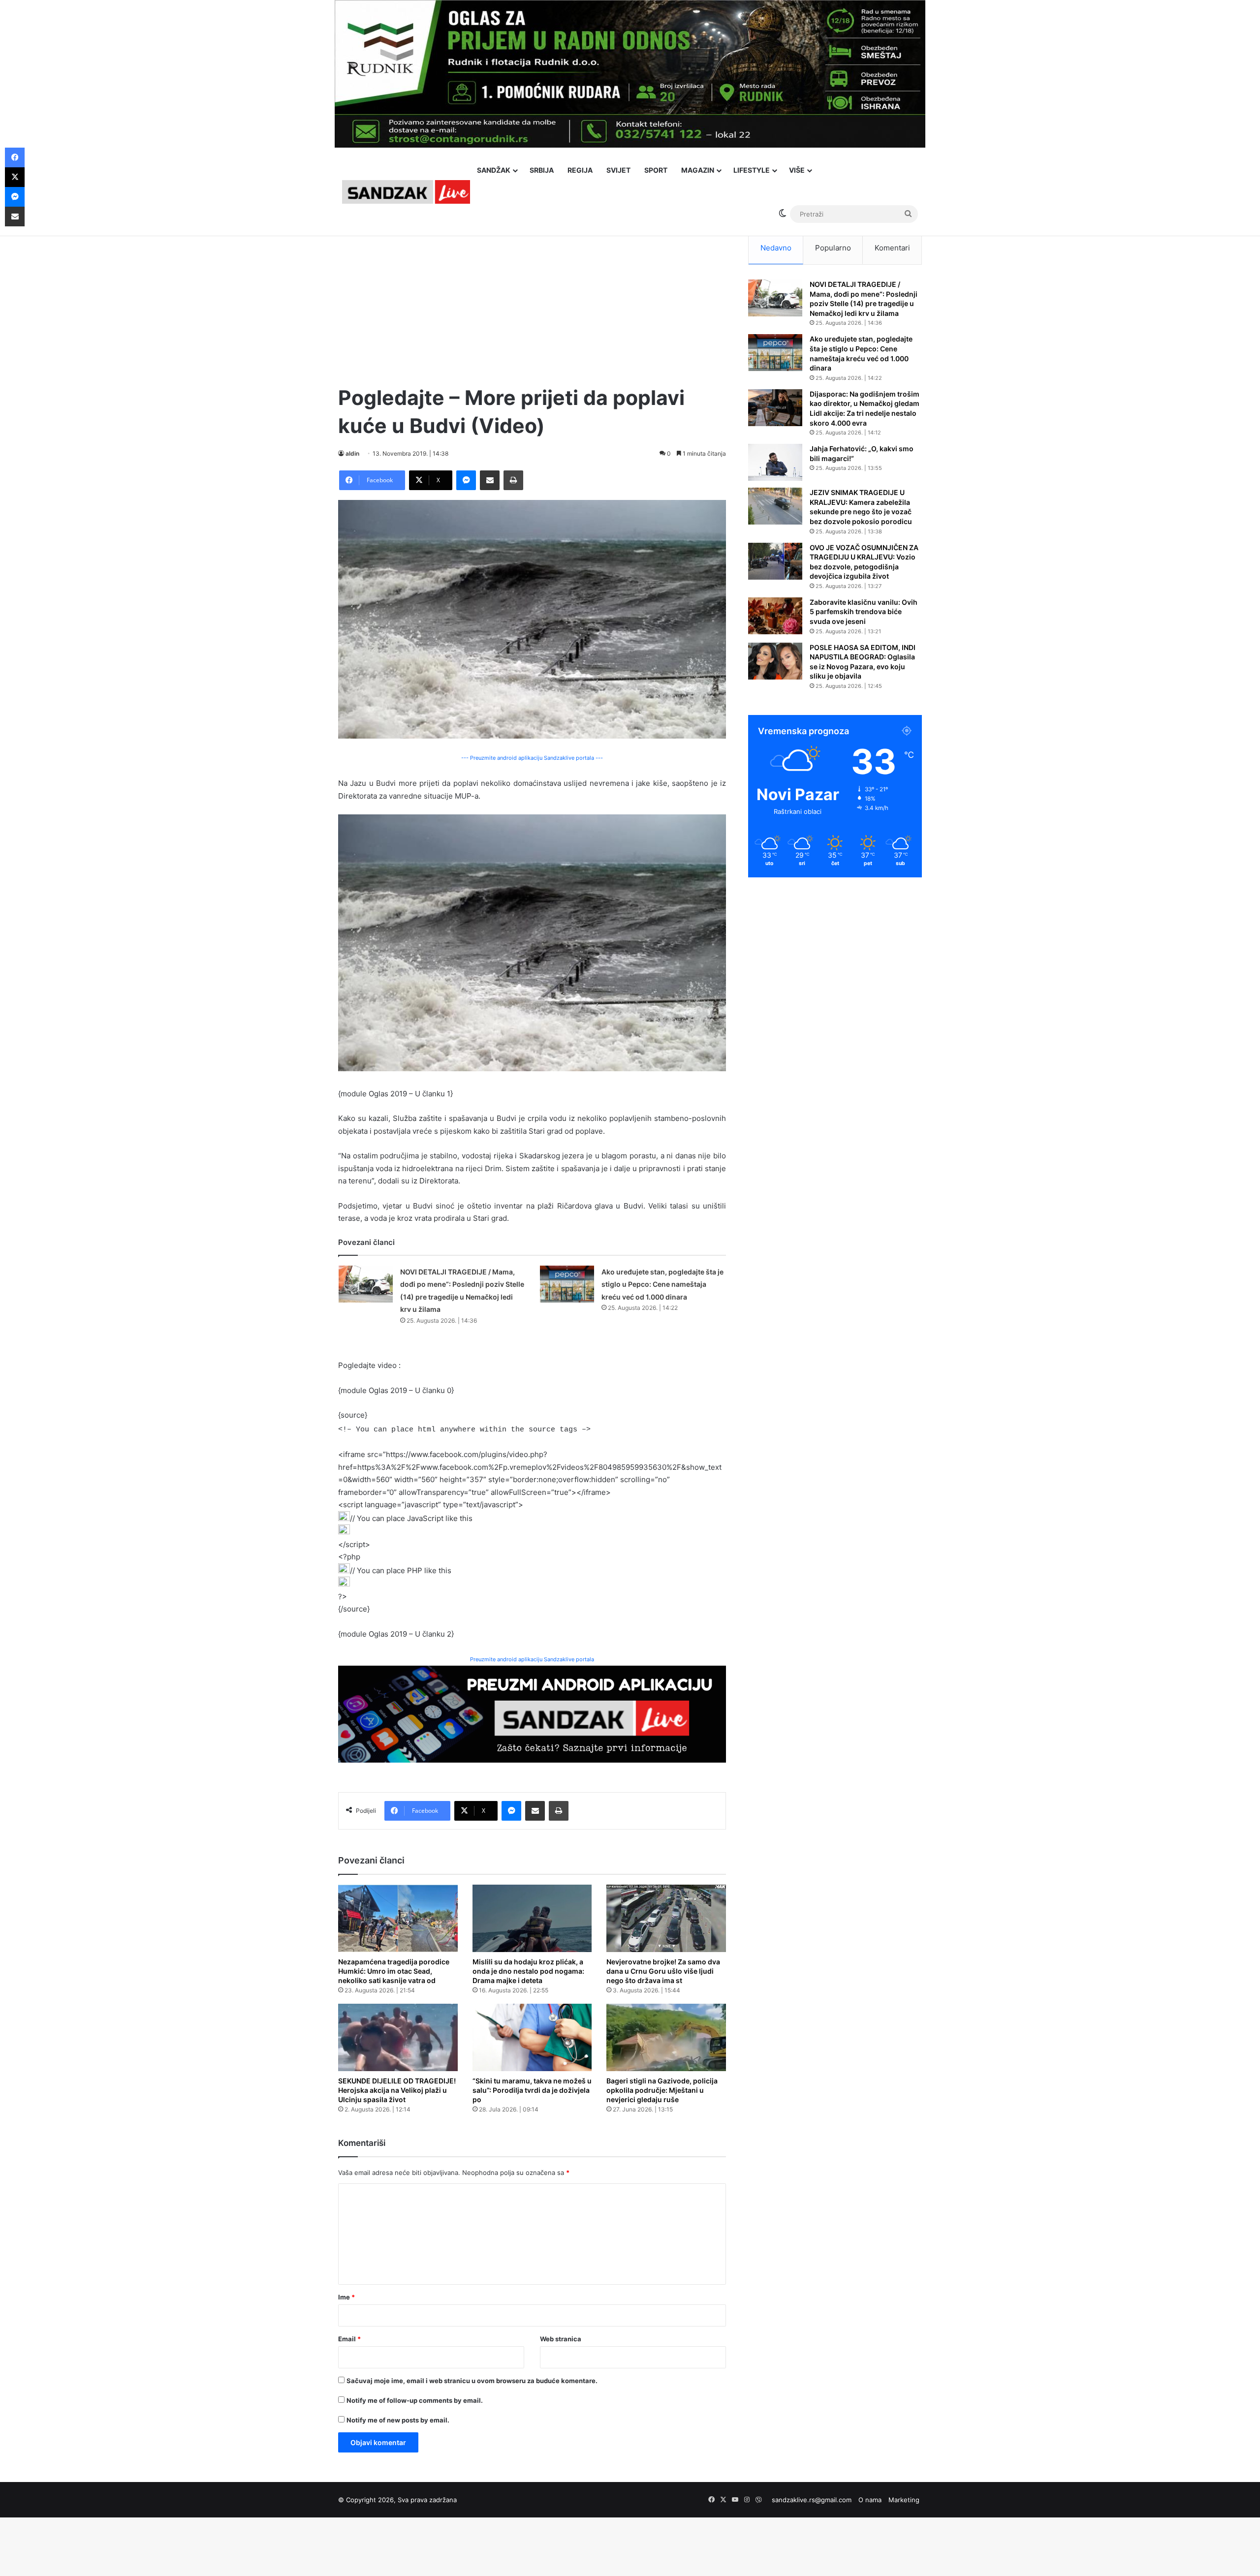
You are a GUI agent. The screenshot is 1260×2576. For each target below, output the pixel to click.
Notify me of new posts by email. (398, 2420)
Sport (656, 170)
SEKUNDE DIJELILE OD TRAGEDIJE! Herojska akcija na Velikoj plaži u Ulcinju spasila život (397, 2090)
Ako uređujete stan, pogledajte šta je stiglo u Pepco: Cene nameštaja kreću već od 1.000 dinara (662, 1284)
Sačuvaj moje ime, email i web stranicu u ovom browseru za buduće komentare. (472, 2381)
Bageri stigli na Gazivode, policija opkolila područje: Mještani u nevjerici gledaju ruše (662, 2090)
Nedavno (776, 248)
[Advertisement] (532, 300)
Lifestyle (752, 170)
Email (349, 2339)
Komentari (892, 248)
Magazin (698, 170)
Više (797, 170)
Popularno (833, 248)
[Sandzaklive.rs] (406, 192)
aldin (352, 453)
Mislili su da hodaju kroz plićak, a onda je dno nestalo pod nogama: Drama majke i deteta (528, 1971)
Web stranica (561, 2339)
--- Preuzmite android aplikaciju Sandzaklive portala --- (532, 758)
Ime (346, 2297)
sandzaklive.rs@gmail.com (812, 2500)
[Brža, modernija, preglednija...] (532, 1713)
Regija (580, 170)
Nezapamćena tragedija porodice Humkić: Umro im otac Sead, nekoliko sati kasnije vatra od (394, 1971)
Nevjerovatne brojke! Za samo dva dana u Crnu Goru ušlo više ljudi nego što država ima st (663, 1971)
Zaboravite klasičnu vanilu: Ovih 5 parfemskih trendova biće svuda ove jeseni (864, 612)
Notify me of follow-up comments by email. (415, 2400)
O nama (870, 2500)
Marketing (904, 2500)
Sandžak (494, 170)
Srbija (542, 170)
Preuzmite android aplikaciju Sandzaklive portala (532, 1659)
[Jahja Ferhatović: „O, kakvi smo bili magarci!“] (775, 462)
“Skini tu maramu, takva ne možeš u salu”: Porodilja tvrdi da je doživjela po (532, 2090)
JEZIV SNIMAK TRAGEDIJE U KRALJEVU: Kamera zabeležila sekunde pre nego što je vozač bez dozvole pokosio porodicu (861, 507)
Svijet (618, 170)
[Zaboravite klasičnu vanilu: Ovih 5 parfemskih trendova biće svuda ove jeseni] (775, 616)
